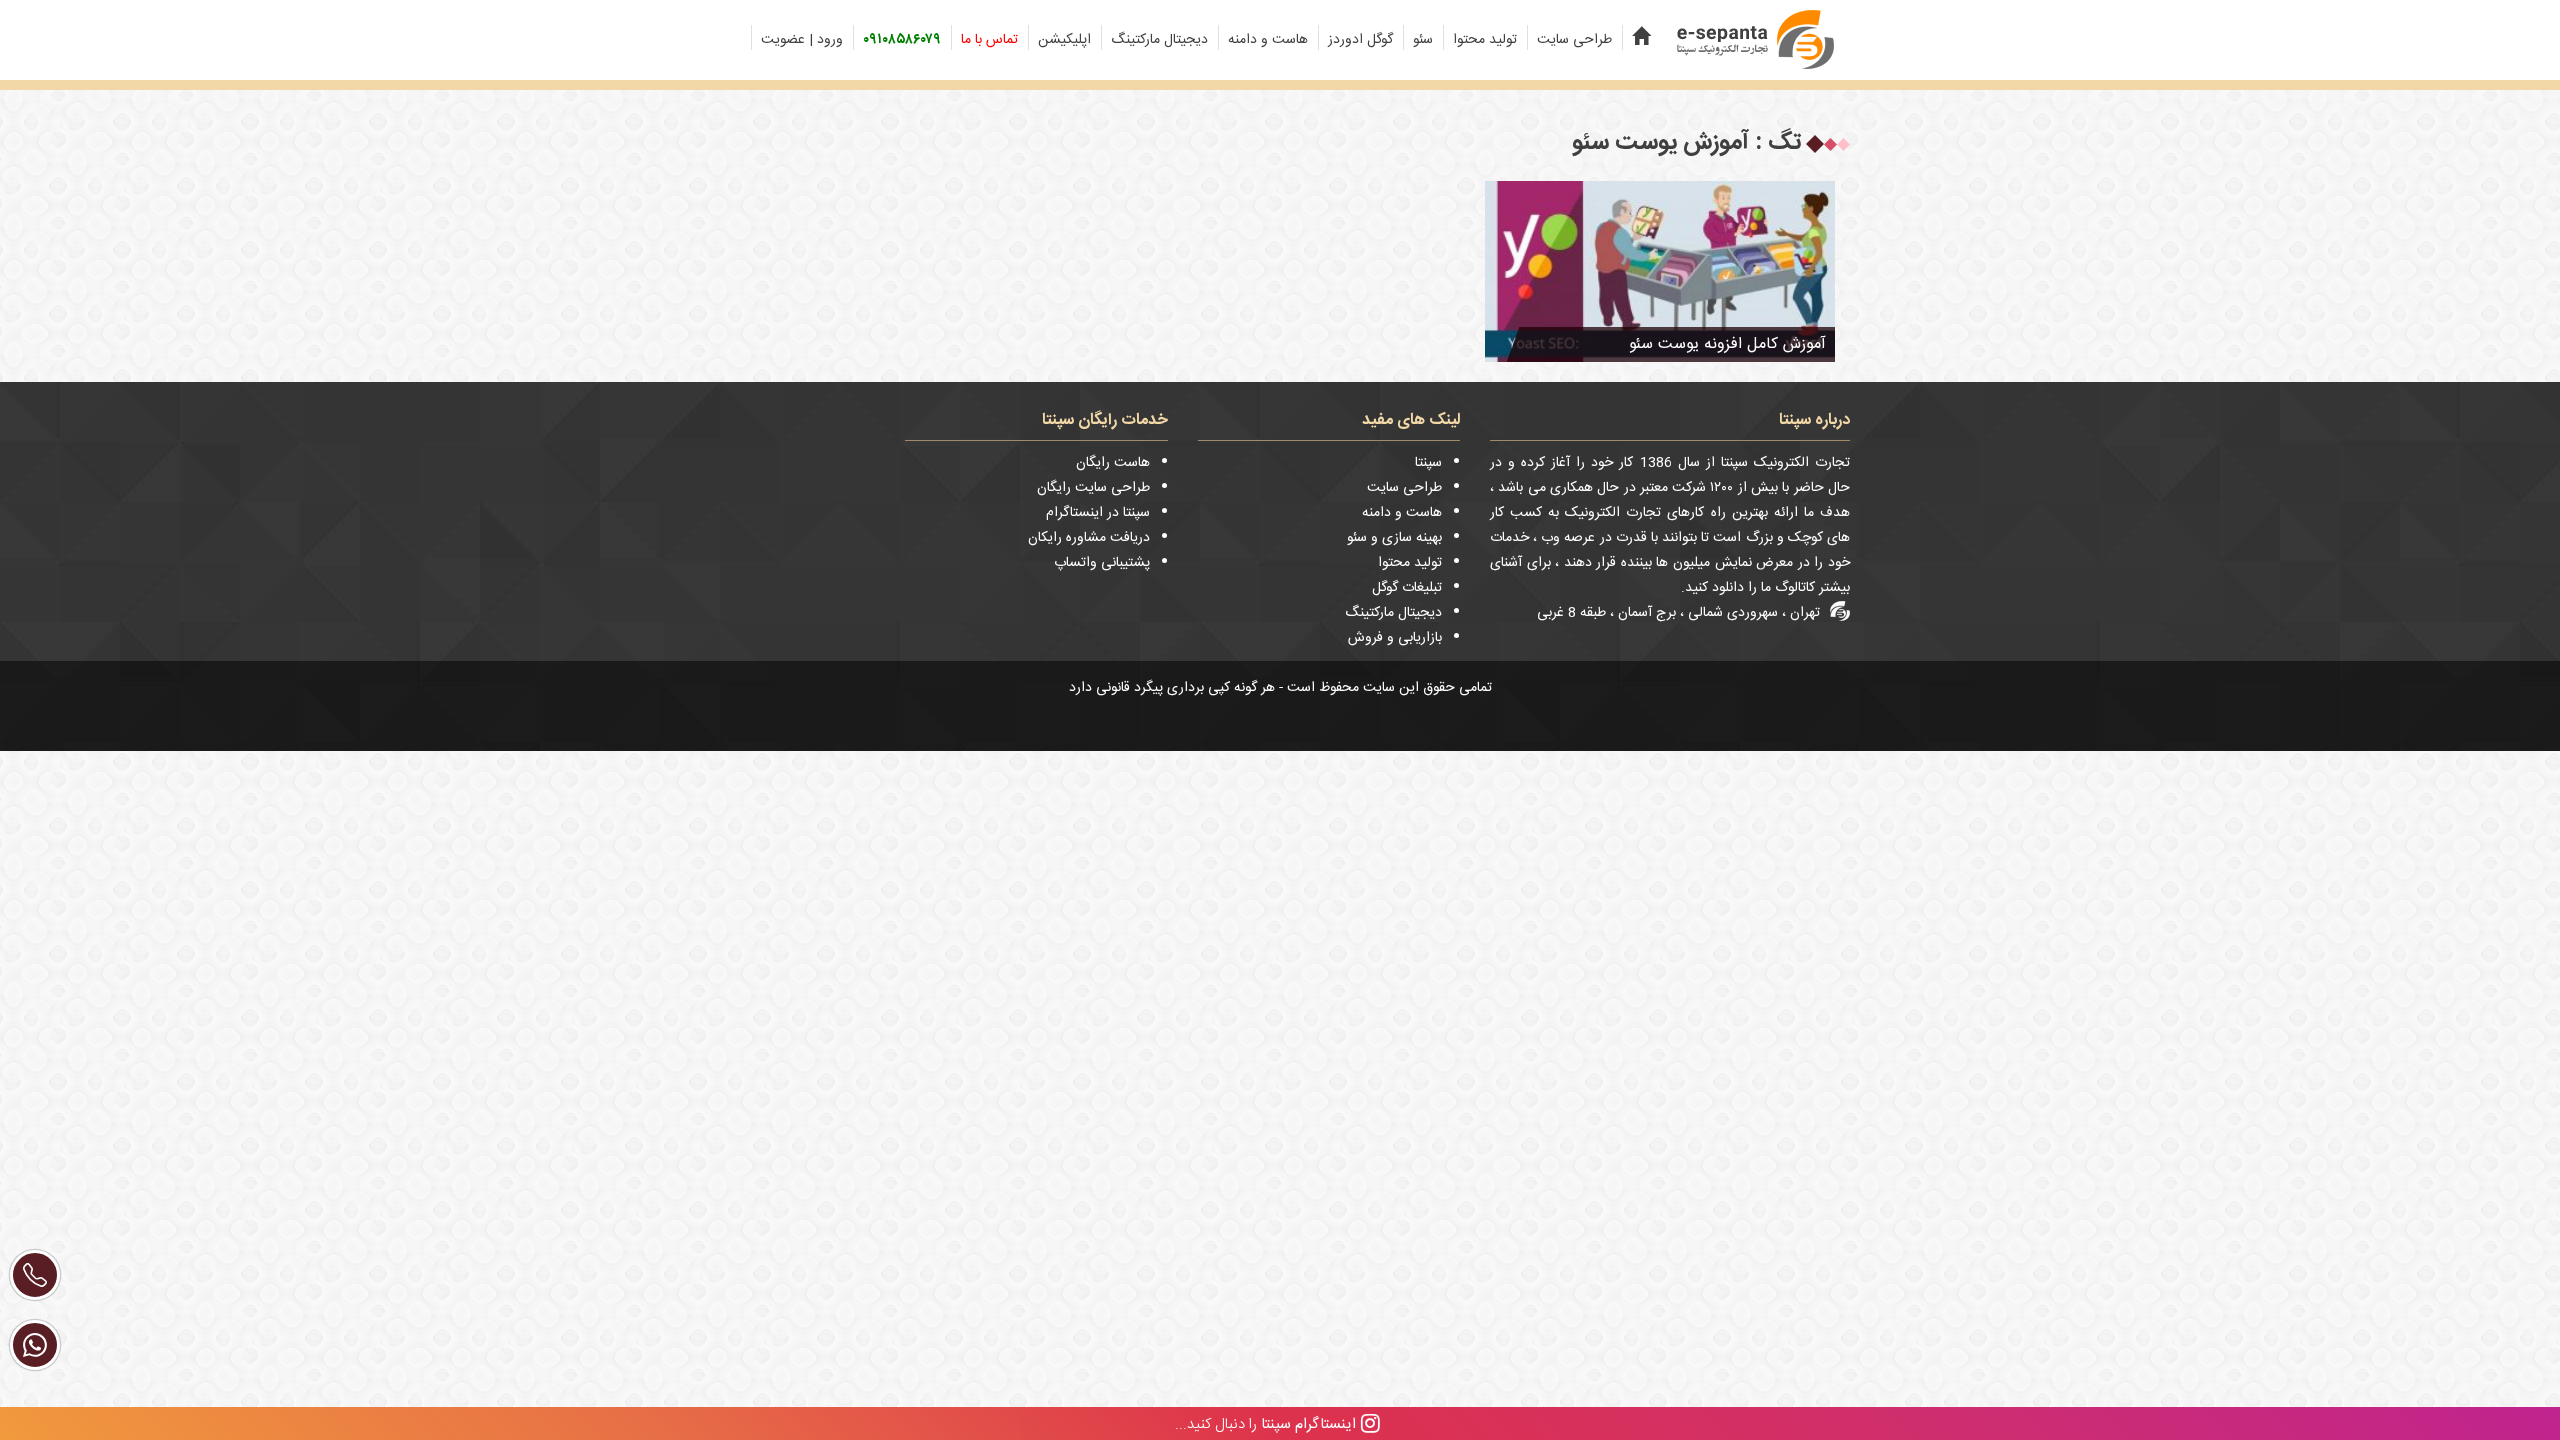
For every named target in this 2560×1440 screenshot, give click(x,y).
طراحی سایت (1574, 40)
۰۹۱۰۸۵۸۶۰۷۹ (902, 40)
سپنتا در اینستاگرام (1098, 513)
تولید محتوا (1485, 40)
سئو (1423, 40)
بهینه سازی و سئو (1394, 538)
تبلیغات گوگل (1407, 588)
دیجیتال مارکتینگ (1159, 40)
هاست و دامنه (1268, 40)
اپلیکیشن (1064, 40)
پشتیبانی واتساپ (1102, 563)
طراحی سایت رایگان (1093, 488)
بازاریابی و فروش (1395, 638)
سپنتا (1428, 463)
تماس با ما (989, 40)
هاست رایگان (1113, 463)
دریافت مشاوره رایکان (1089, 538)
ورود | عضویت (802, 40)
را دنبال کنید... (1265, 1423)
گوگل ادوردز (1360, 40)
